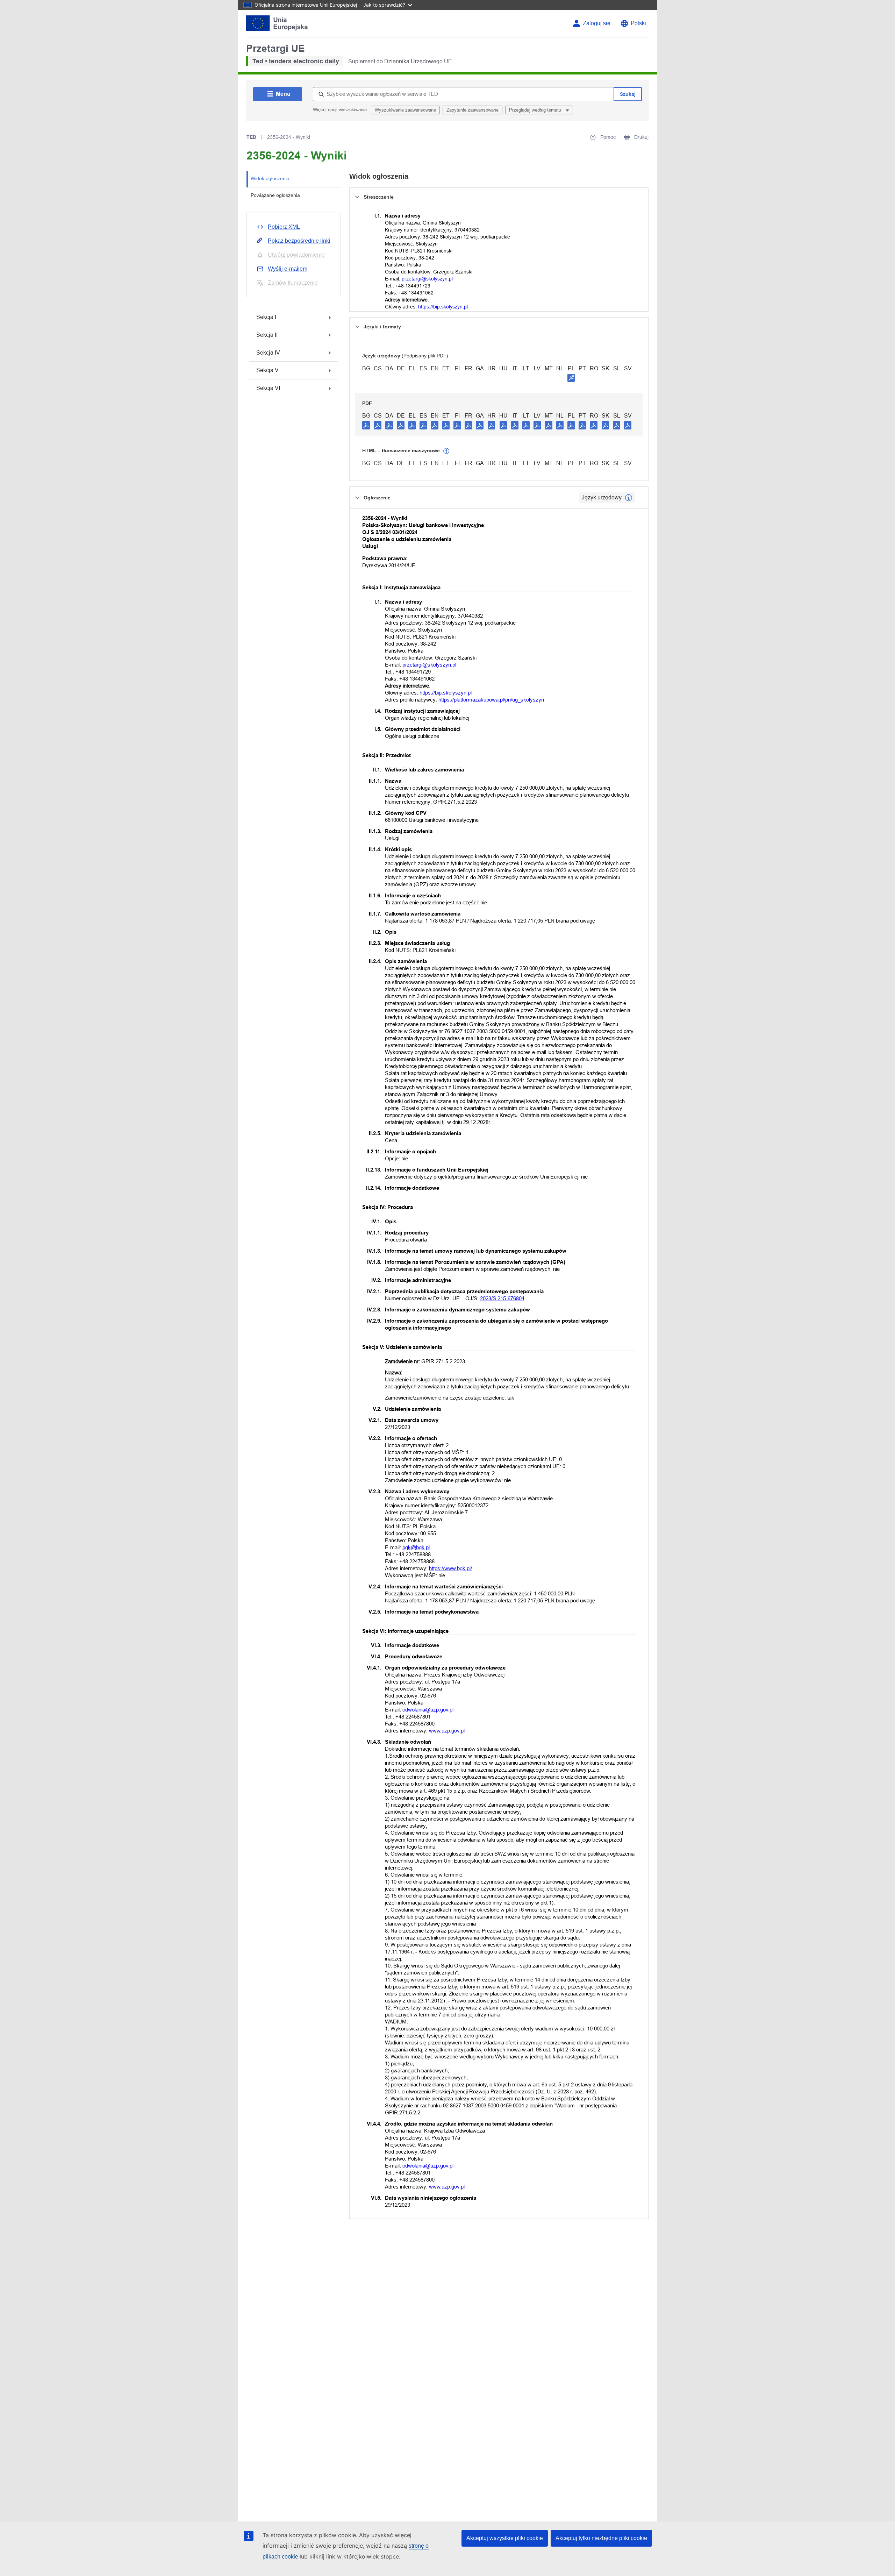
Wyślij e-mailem (288, 269)
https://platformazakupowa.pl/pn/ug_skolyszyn (491, 700)
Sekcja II (267, 335)
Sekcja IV (268, 353)
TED (251, 137)
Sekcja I (266, 317)
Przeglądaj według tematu (536, 110)
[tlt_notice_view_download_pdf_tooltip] (366, 425)
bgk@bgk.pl (416, 1547)
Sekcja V (267, 370)
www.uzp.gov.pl (447, 1731)
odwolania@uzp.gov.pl (428, 1710)
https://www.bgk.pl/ (450, 1568)
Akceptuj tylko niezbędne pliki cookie (601, 2538)
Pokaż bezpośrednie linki (299, 241)
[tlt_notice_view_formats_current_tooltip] (629, 498)
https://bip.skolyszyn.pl (443, 307)
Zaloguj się (597, 23)
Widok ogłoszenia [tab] (270, 178)
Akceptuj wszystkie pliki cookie (505, 2538)
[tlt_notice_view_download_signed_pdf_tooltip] (571, 378)
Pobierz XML (284, 227)
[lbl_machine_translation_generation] (446, 451)
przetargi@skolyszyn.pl (427, 279)
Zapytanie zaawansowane (472, 110)
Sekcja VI (268, 388)
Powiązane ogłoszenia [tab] (275, 195)
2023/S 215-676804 (502, 1298)
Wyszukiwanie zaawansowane (405, 110)
